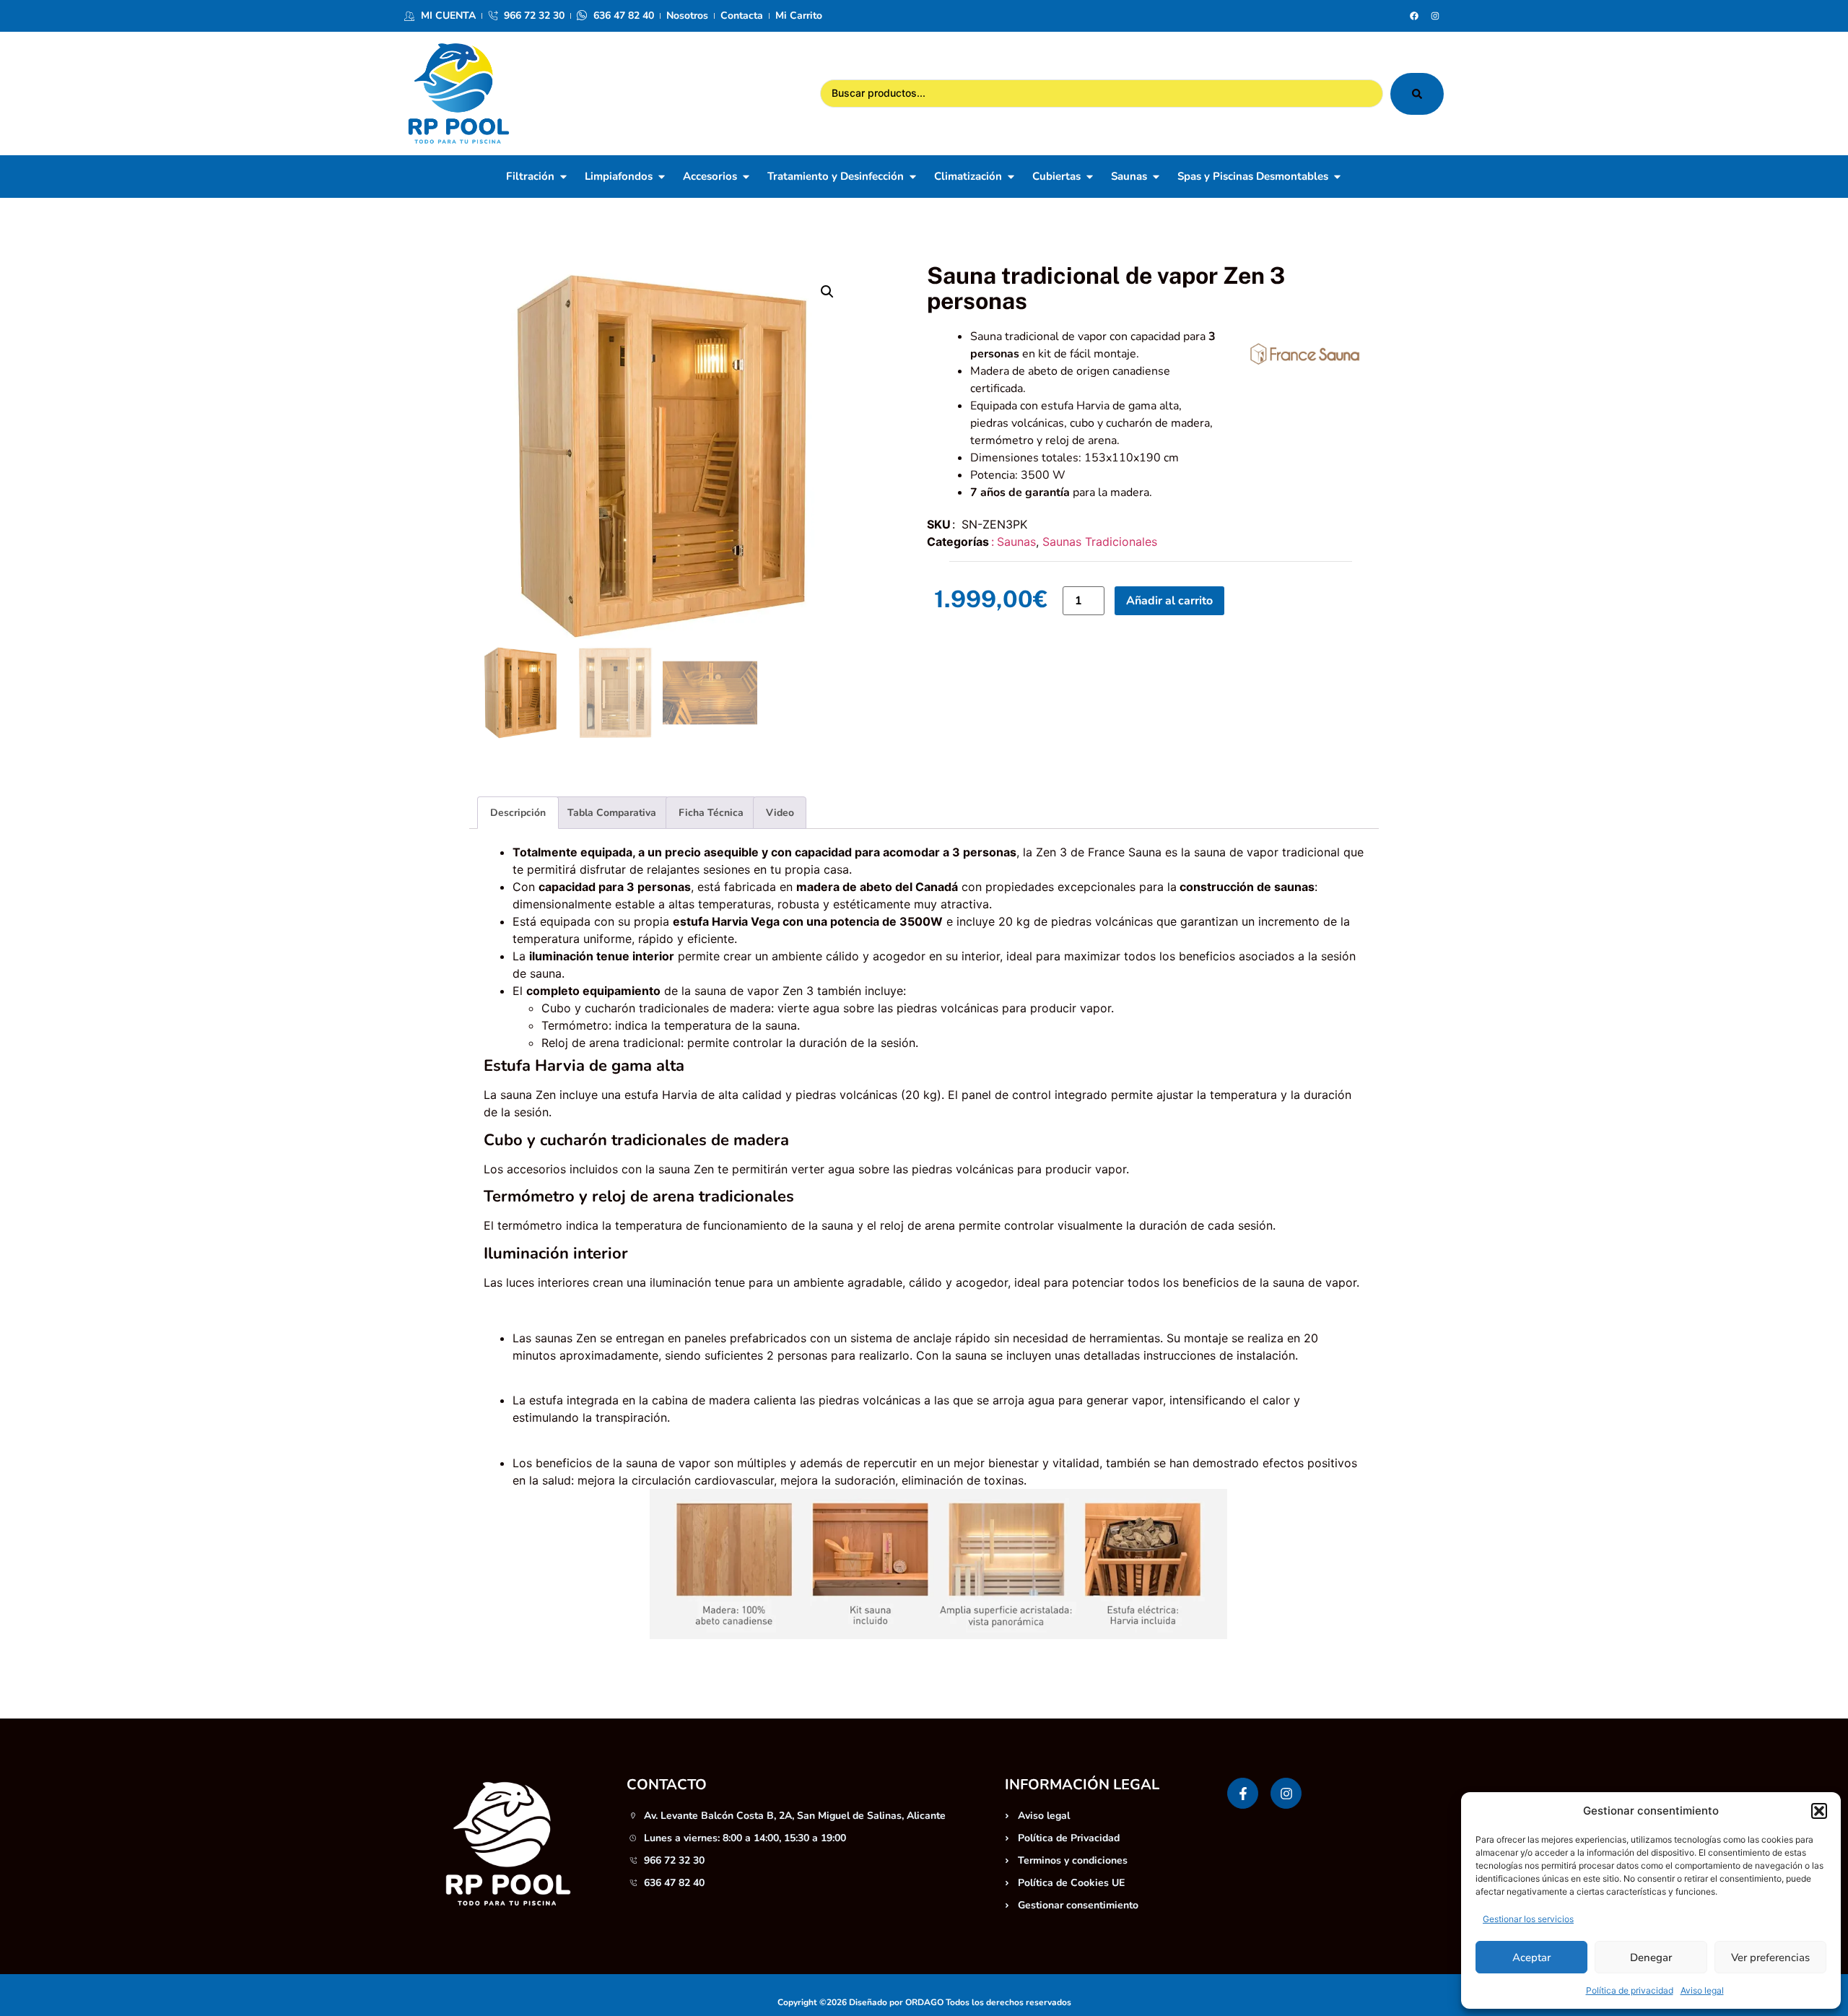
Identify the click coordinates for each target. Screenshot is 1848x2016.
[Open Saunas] (1156, 177)
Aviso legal (1702, 1990)
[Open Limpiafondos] (662, 177)
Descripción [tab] (518, 813)
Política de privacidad (1630, 1990)
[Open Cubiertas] (1090, 177)
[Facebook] (1414, 16)
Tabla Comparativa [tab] (612, 813)
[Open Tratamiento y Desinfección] (913, 177)
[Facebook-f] (1243, 1793)
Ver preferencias (1770, 1958)
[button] (1819, 1811)
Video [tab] (780, 813)
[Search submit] (1417, 94)
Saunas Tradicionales (1100, 542)
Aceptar (1531, 1958)
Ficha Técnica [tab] (711, 813)
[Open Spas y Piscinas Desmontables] (1337, 177)
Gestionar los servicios (1528, 1919)
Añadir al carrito (1169, 601)
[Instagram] (1435, 16)
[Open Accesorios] (746, 177)
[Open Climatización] (1011, 177)
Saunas (1016, 542)
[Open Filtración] (563, 177)
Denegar (1651, 1958)
